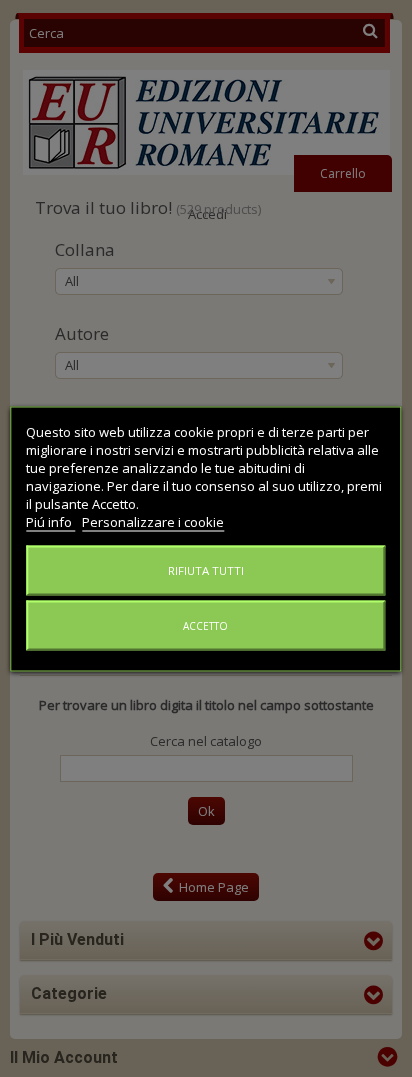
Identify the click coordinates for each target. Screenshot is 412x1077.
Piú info (50, 521)
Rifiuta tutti (206, 569)
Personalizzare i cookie (153, 521)
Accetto (205, 625)
